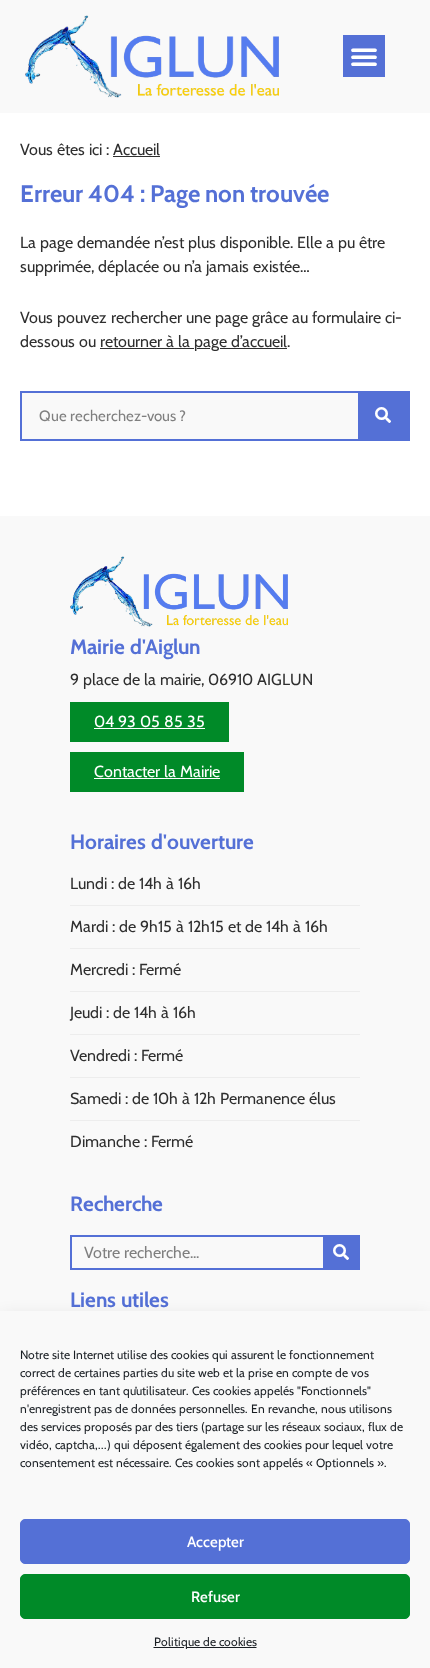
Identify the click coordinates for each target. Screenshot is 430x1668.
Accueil (136, 149)
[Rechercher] (383, 416)
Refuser (215, 1597)
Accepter (215, 1542)
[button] (364, 56)
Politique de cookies (205, 1641)
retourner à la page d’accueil (193, 341)
